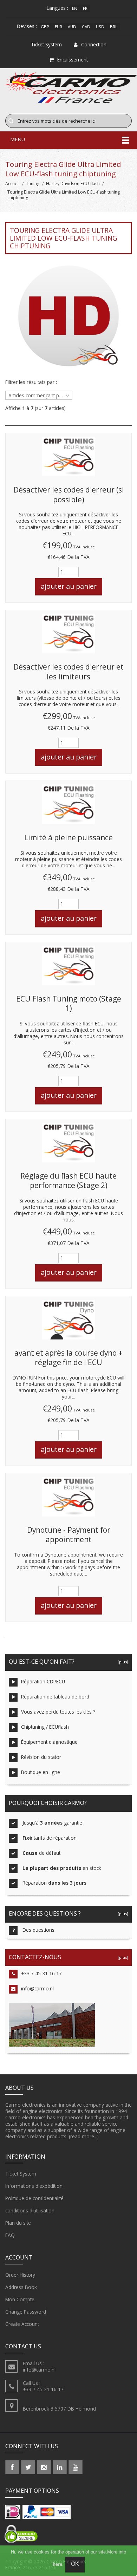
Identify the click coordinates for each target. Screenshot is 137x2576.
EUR (58, 27)
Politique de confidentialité (34, 2198)
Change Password (26, 2312)
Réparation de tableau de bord (55, 1697)
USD (100, 27)
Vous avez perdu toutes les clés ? (58, 1712)
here (57, 2564)
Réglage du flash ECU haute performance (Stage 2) (68, 1181)
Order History (20, 2275)
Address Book (21, 2287)
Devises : (27, 26)
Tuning (33, 184)
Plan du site (18, 2223)
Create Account (22, 2324)
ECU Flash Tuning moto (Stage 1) (69, 1004)
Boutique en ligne (41, 1772)
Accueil (12, 184)
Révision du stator (41, 1757)
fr (85, 8)
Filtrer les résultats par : (31, 382)
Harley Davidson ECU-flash (73, 184)
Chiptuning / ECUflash (45, 1727)
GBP (45, 27)
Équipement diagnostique (49, 1742)
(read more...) (84, 2136)
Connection (94, 44)
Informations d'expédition (34, 2186)
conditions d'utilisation (30, 2210)
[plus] (122, 1662)
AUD (72, 27)
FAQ (10, 2235)
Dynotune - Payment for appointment (69, 1535)
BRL (114, 27)
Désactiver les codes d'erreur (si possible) (69, 495)
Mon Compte (20, 2299)
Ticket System (21, 2174)
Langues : (57, 8)
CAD (86, 27)
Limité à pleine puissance (68, 837)
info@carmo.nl (37, 1988)
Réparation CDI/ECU (43, 1681)
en (75, 8)
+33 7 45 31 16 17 (41, 1973)
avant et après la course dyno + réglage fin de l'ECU (68, 1358)
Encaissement (73, 60)
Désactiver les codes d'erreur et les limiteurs (68, 672)
